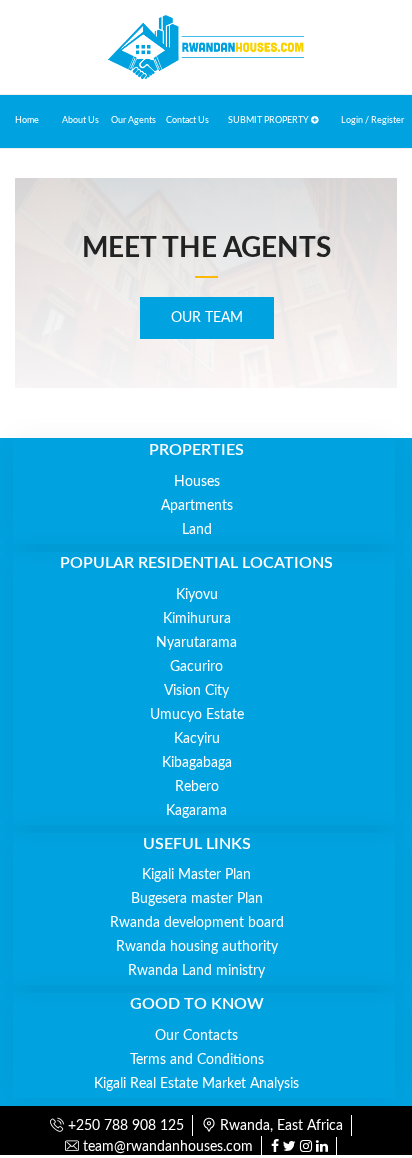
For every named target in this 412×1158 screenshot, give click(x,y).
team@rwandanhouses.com (166, 1147)
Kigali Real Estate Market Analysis (196, 1084)
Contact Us (187, 120)
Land (197, 530)
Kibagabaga (197, 763)
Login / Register (372, 120)
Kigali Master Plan (196, 875)
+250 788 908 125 (124, 1126)
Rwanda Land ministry (196, 971)
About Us (80, 120)
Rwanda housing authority (197, 947)
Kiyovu (197, 595)
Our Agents (133, 120)
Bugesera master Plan (197, 899)
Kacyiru (197, 739)
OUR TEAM (207, 318)
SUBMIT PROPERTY (269, 120)
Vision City (196, 691)
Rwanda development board (197, 923)
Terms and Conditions (197, 1060)
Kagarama (196, 811)
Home (27, 120)
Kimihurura (197, 619)
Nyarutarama (196, 643)
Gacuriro (196, 667)
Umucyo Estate (197, 715)
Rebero (197, 787)
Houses (197, 482)
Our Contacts (196, 1036)
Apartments (197, 506)
